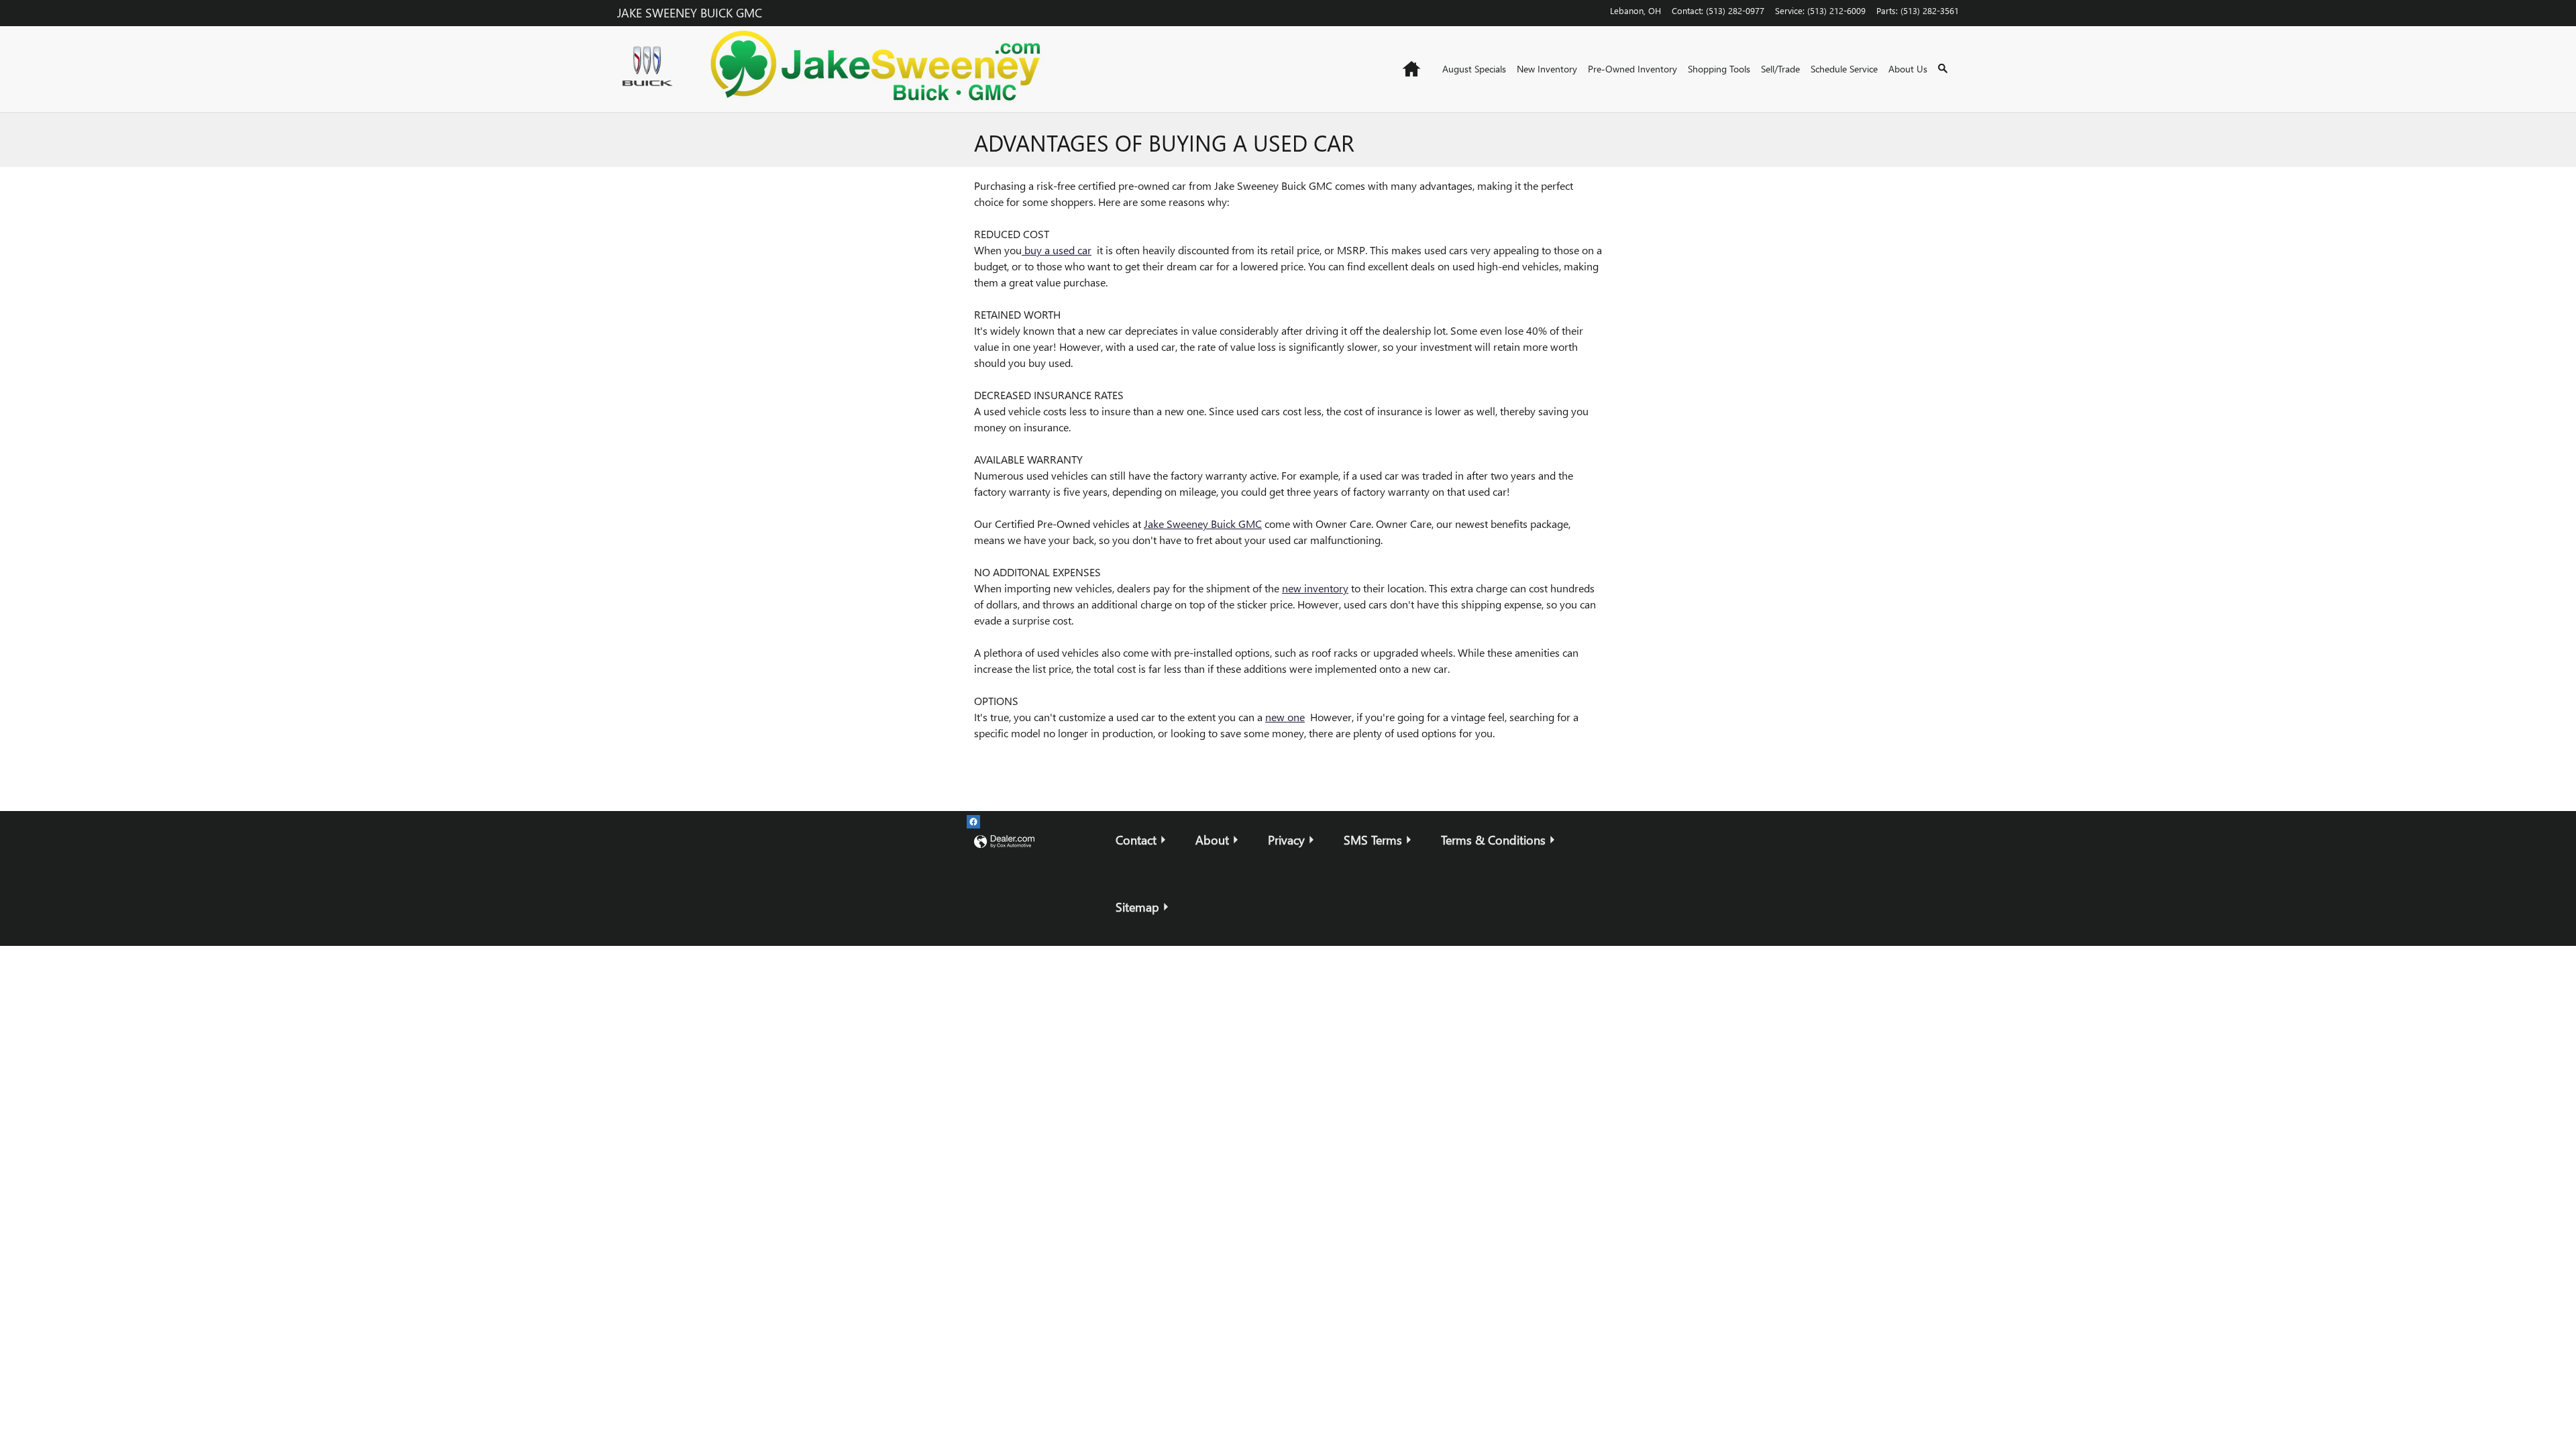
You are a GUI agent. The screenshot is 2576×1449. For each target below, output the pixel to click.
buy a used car (1057, 250)
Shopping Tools (1719, 69)
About (1212, 840)
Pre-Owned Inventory (1632, 69)
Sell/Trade (1780, 69)
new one (1285, 717)
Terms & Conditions (1493, 840)
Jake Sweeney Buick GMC (1203, 524)
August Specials (1474, 69)
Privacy (1286, 840)
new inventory (1315, 588)
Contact (1136, 840)
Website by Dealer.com (1004, 842)
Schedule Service (1844, 69)
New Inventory (1547, 69)
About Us (1908, 69)
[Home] (651, 69)
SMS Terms (1373, 840)
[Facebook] (973, 822)
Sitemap (1137, 907)
